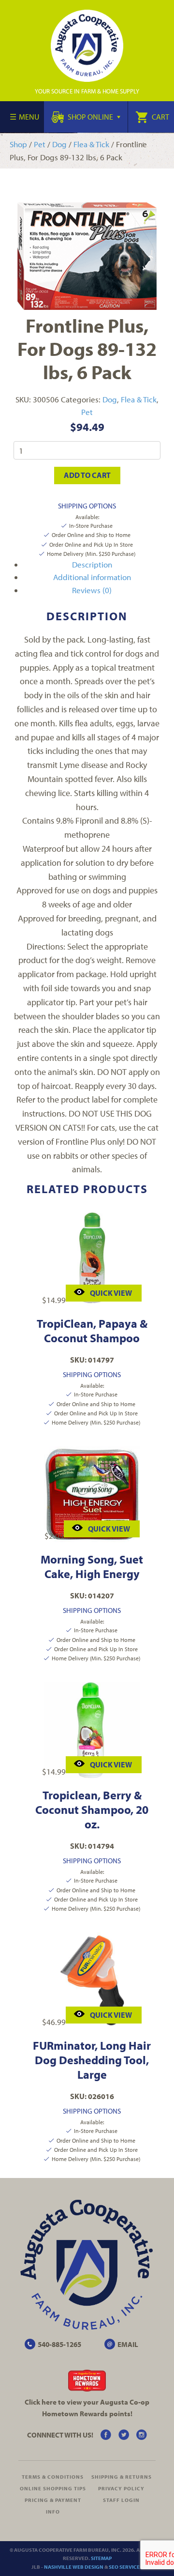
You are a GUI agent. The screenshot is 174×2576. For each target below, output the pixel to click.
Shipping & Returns (122, 2477)
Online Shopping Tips (53, 2488)
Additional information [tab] (92, 577)
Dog (59, 144)
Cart (160, 117)
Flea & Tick (91, 144)
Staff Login (121, 2500)
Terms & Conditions (53, 2477)
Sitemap (101, 2558)
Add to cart (87, 475)
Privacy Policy (121, 2488)
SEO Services (126, 2567)
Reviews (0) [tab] (92, 590)
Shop (18, 144)
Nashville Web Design (74, 2567)
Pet (40, 144)
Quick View (111, 1293)
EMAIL (128, 2344)
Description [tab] (92, 564)
